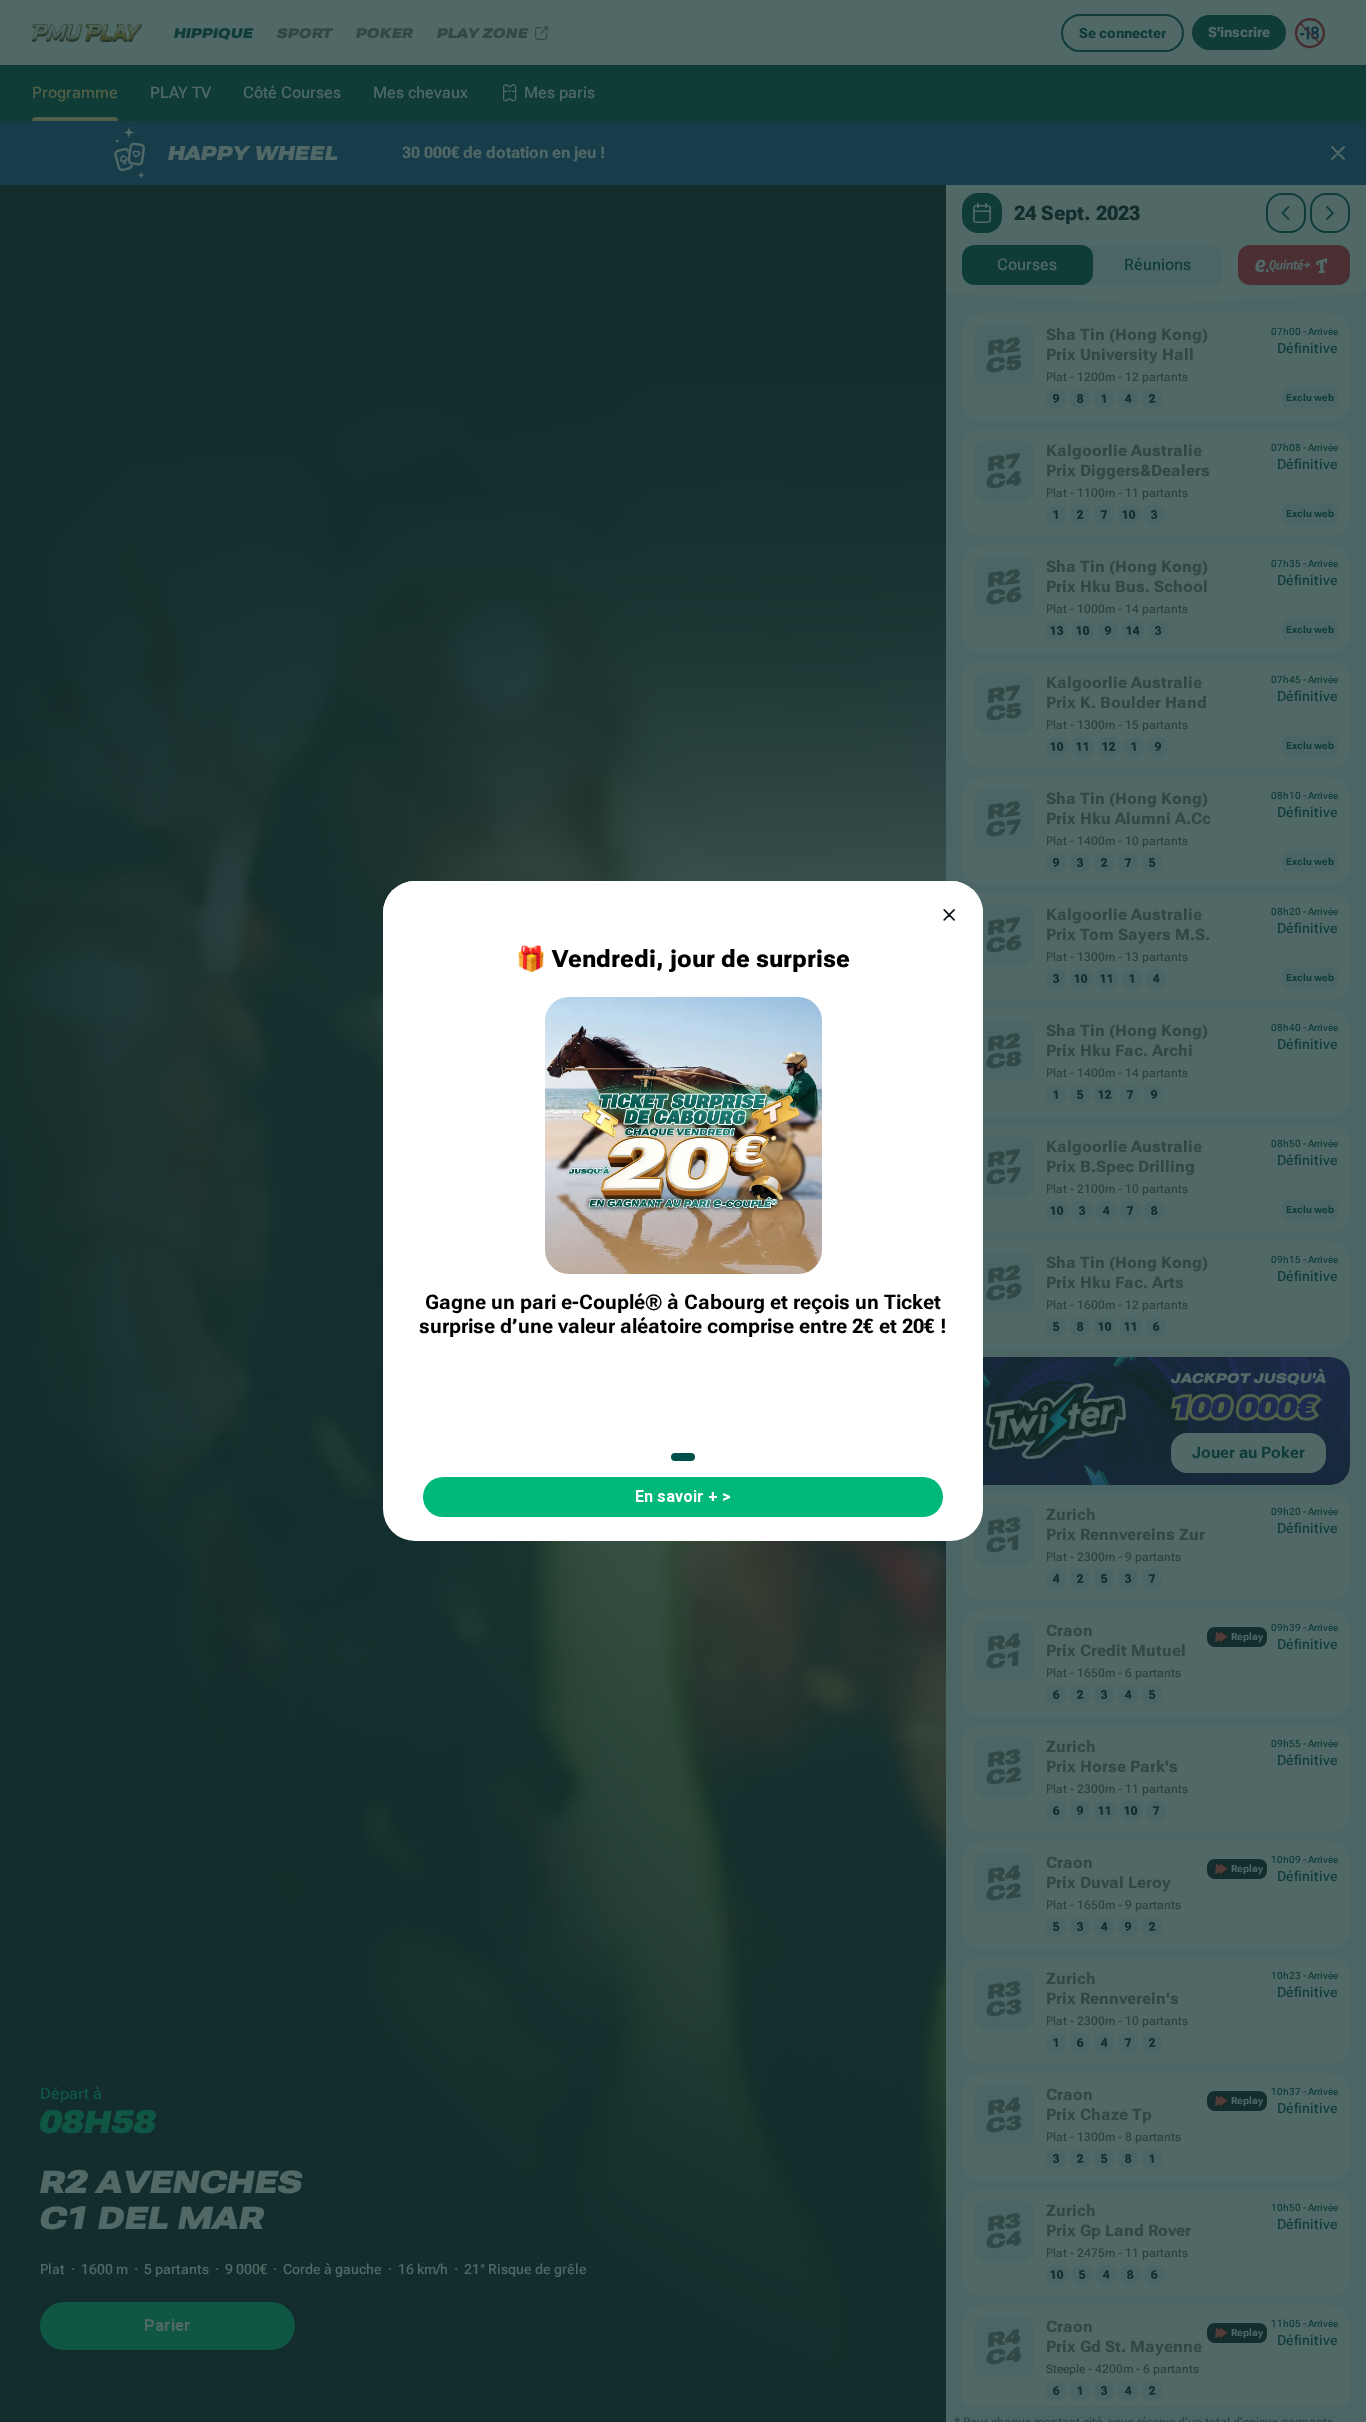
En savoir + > (683, 1496)
